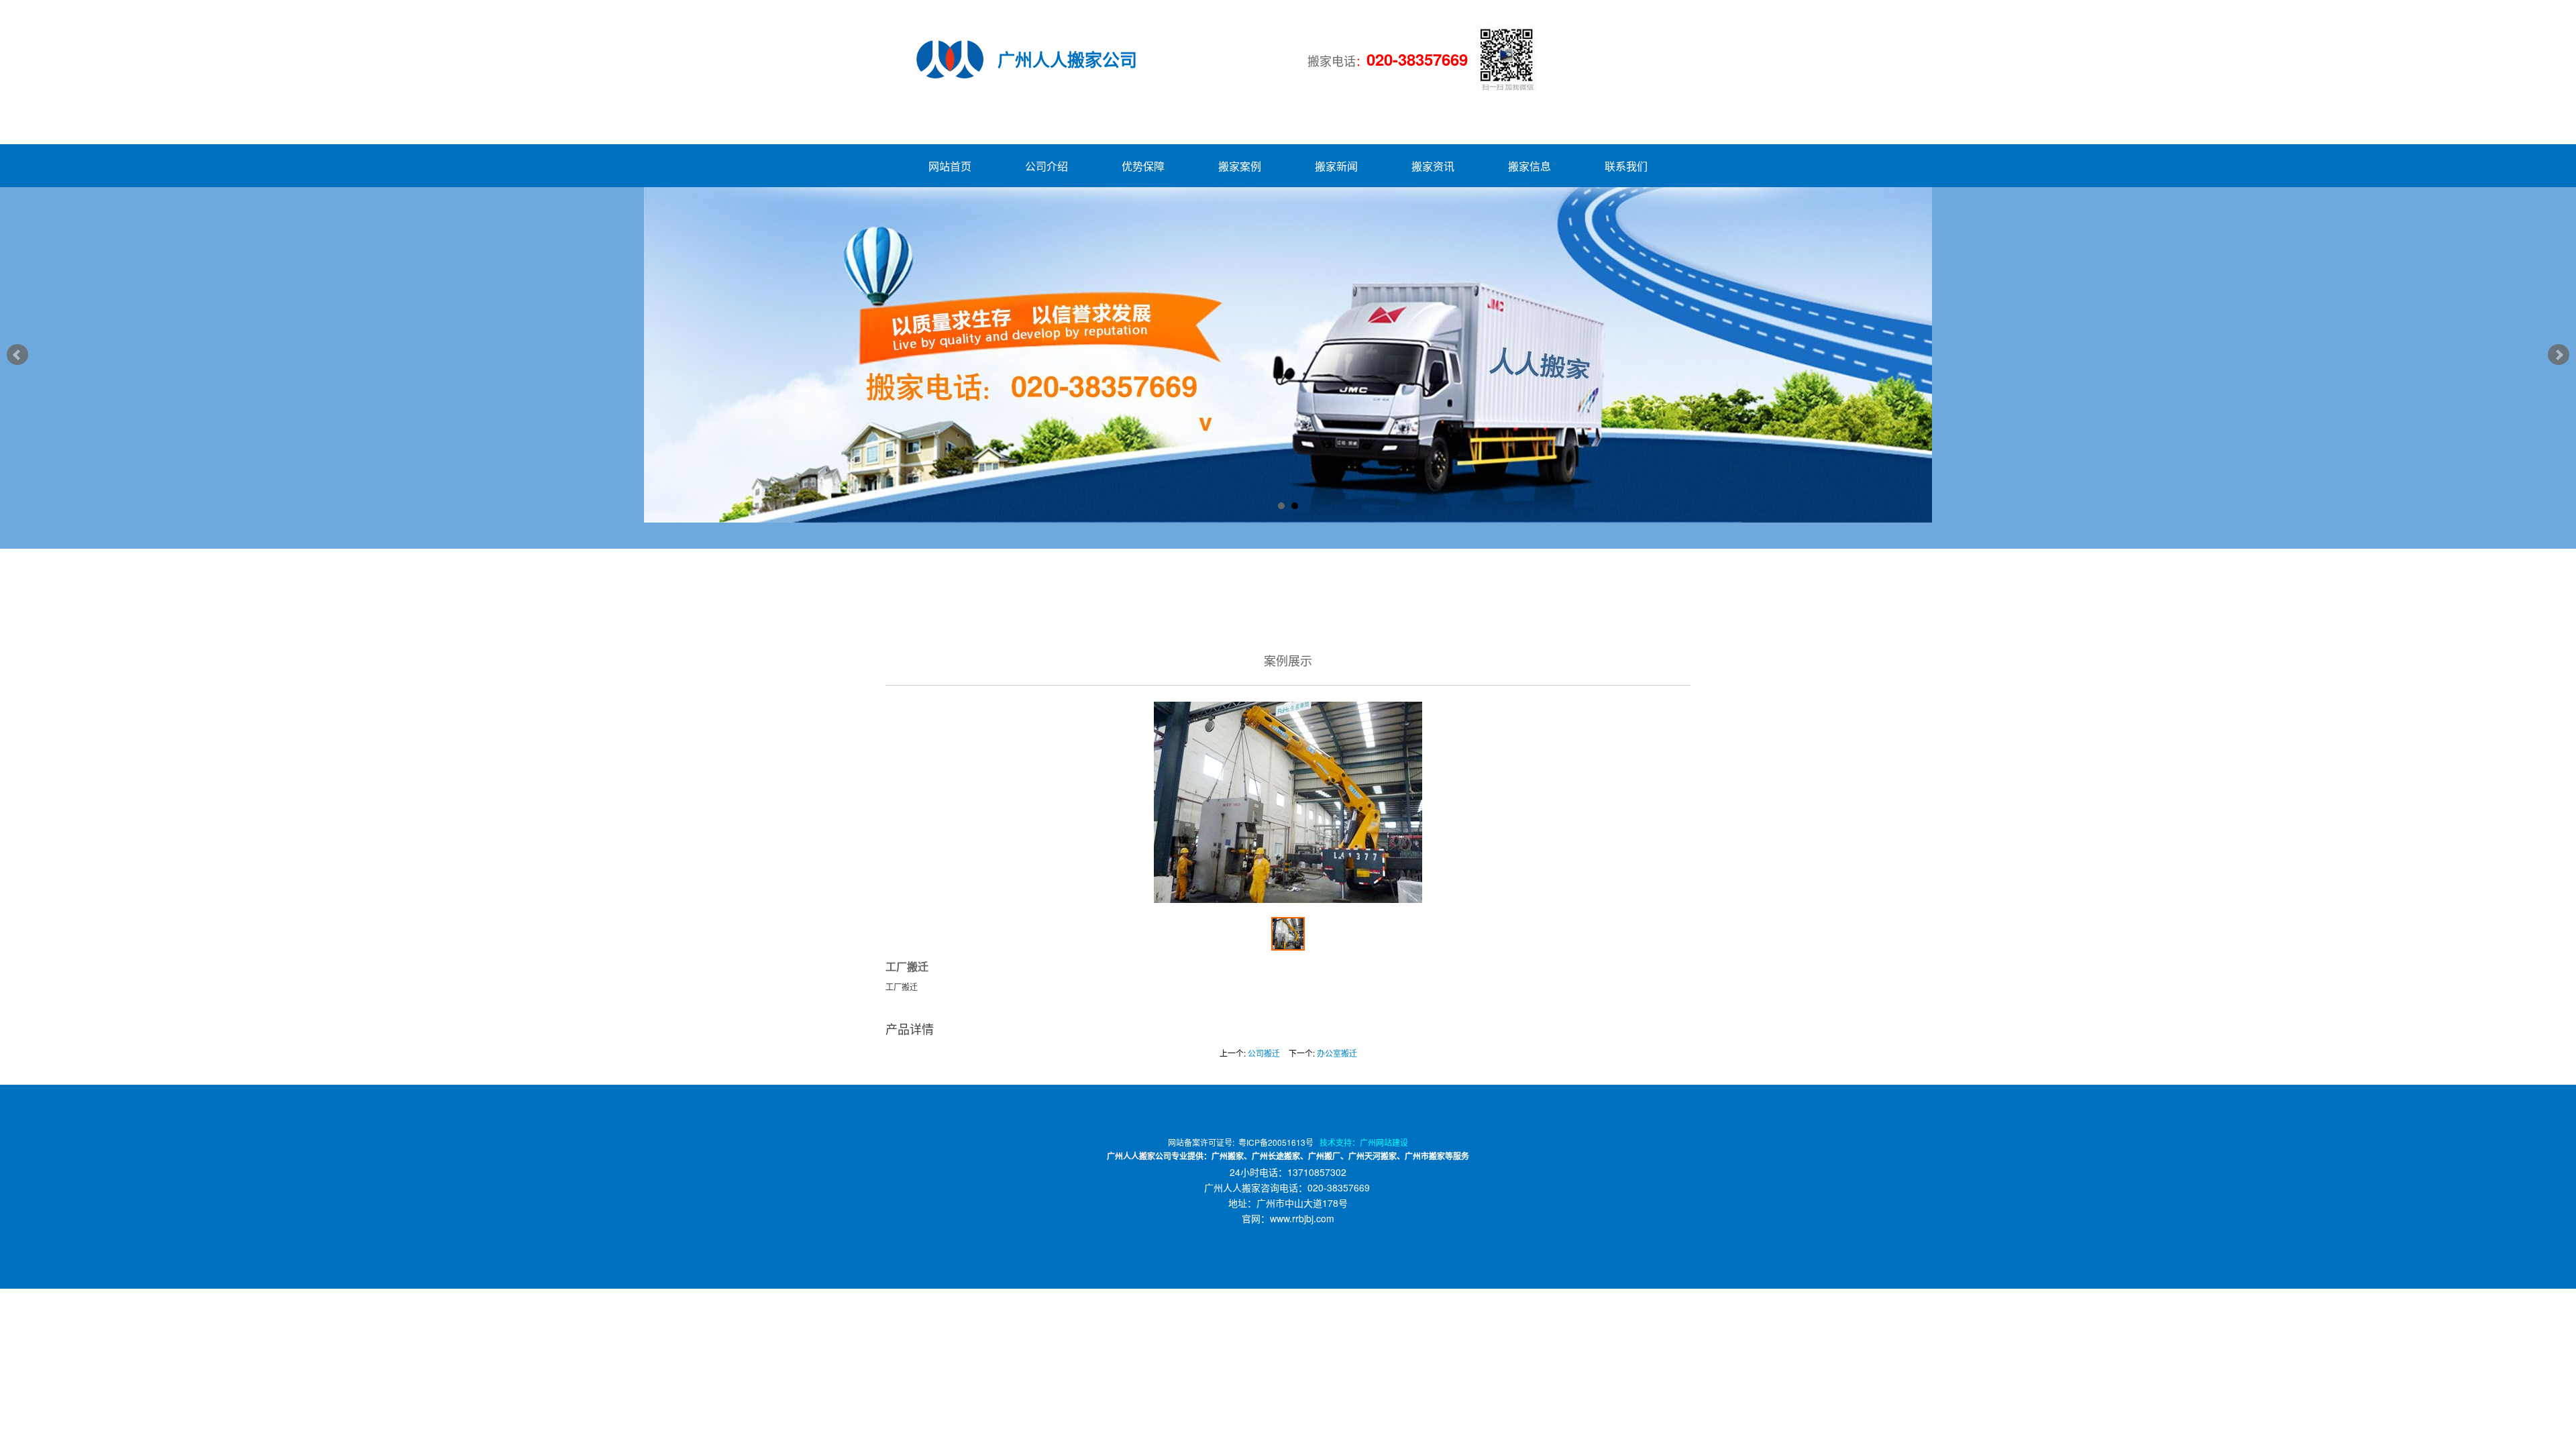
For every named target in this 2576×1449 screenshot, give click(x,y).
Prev (17, 355)
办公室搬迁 (1337, 1053)
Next (2559, 355)
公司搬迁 (1264, 1053)
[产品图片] (1288, 802)
